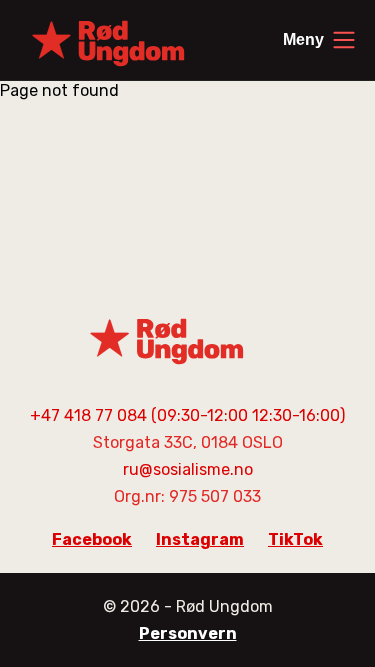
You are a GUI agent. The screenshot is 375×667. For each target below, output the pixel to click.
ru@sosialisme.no (188, 469)
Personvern (188, 633)
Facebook (92, 539)
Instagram (200, 539)
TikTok (295, 539)
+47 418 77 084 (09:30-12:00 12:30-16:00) (187, 415)
